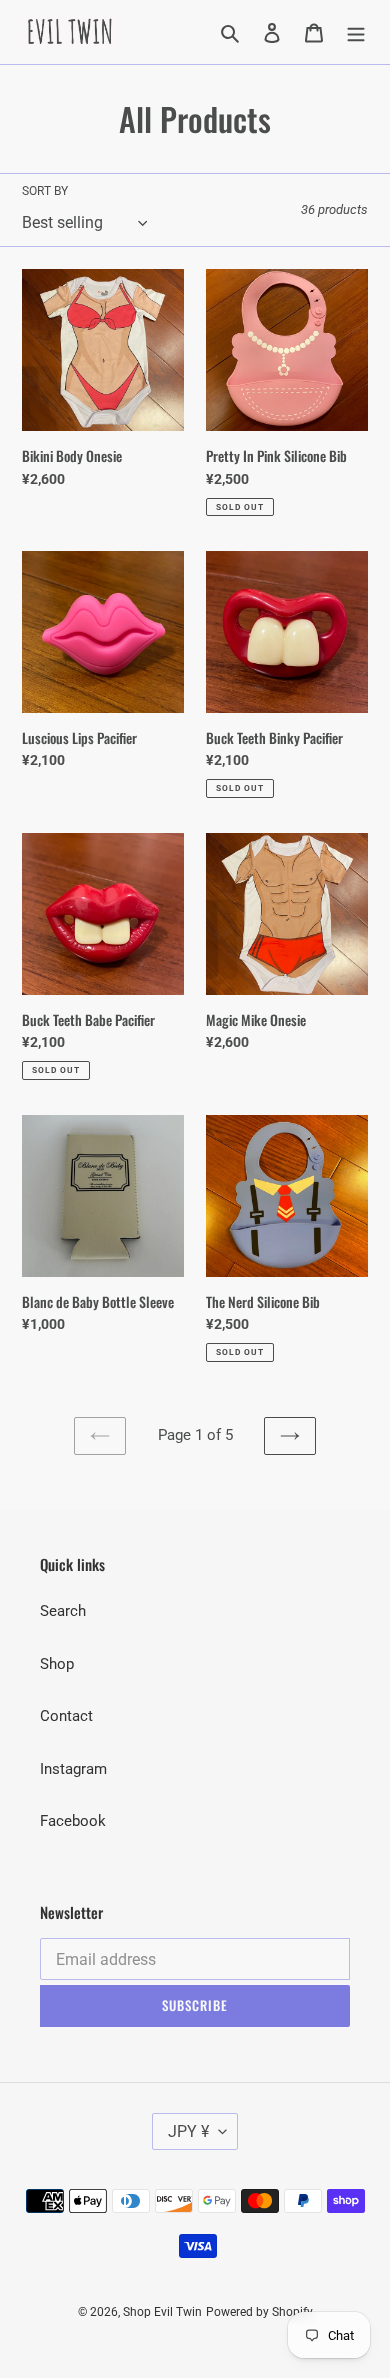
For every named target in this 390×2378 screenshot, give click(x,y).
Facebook (73, 1821)
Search (63, 1611)
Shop (57, 1664)
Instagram (73, 1769)
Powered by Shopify (259, 2312)
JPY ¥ (188, 2131)
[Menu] (356, 32)
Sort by (45, 191)
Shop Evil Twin (162, 2312)
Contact (66, 1716)
